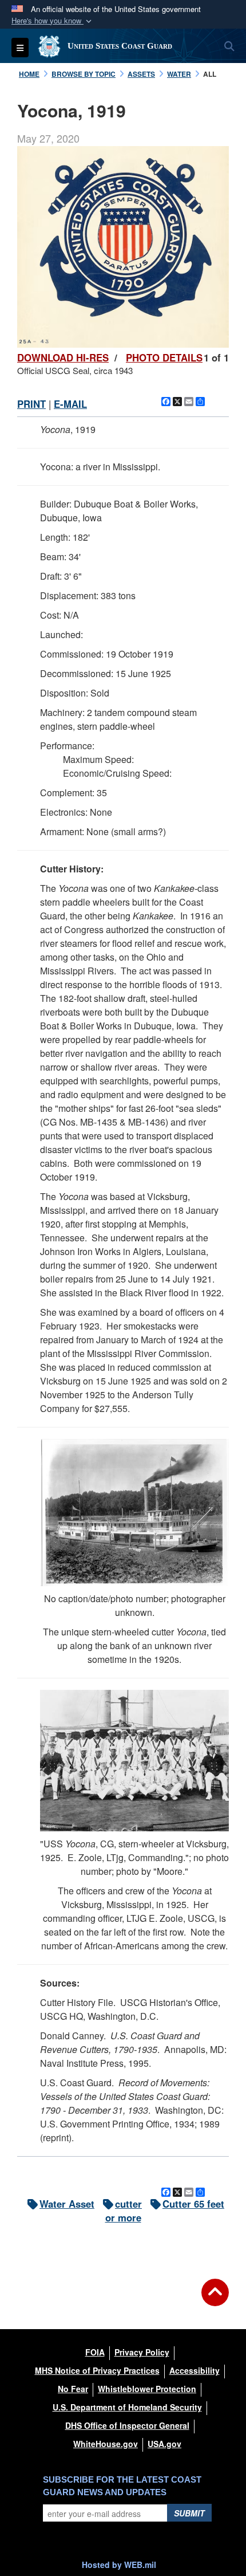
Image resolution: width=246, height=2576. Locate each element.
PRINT (31, 404)
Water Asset (67, 2204)
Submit (189, 2513)
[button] (53, 21)
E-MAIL (70, 404)
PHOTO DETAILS (164, 357)
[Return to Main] (215, 2299)
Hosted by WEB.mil (119, 2565)
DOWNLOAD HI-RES (63, 357)
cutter (128, 2204)
